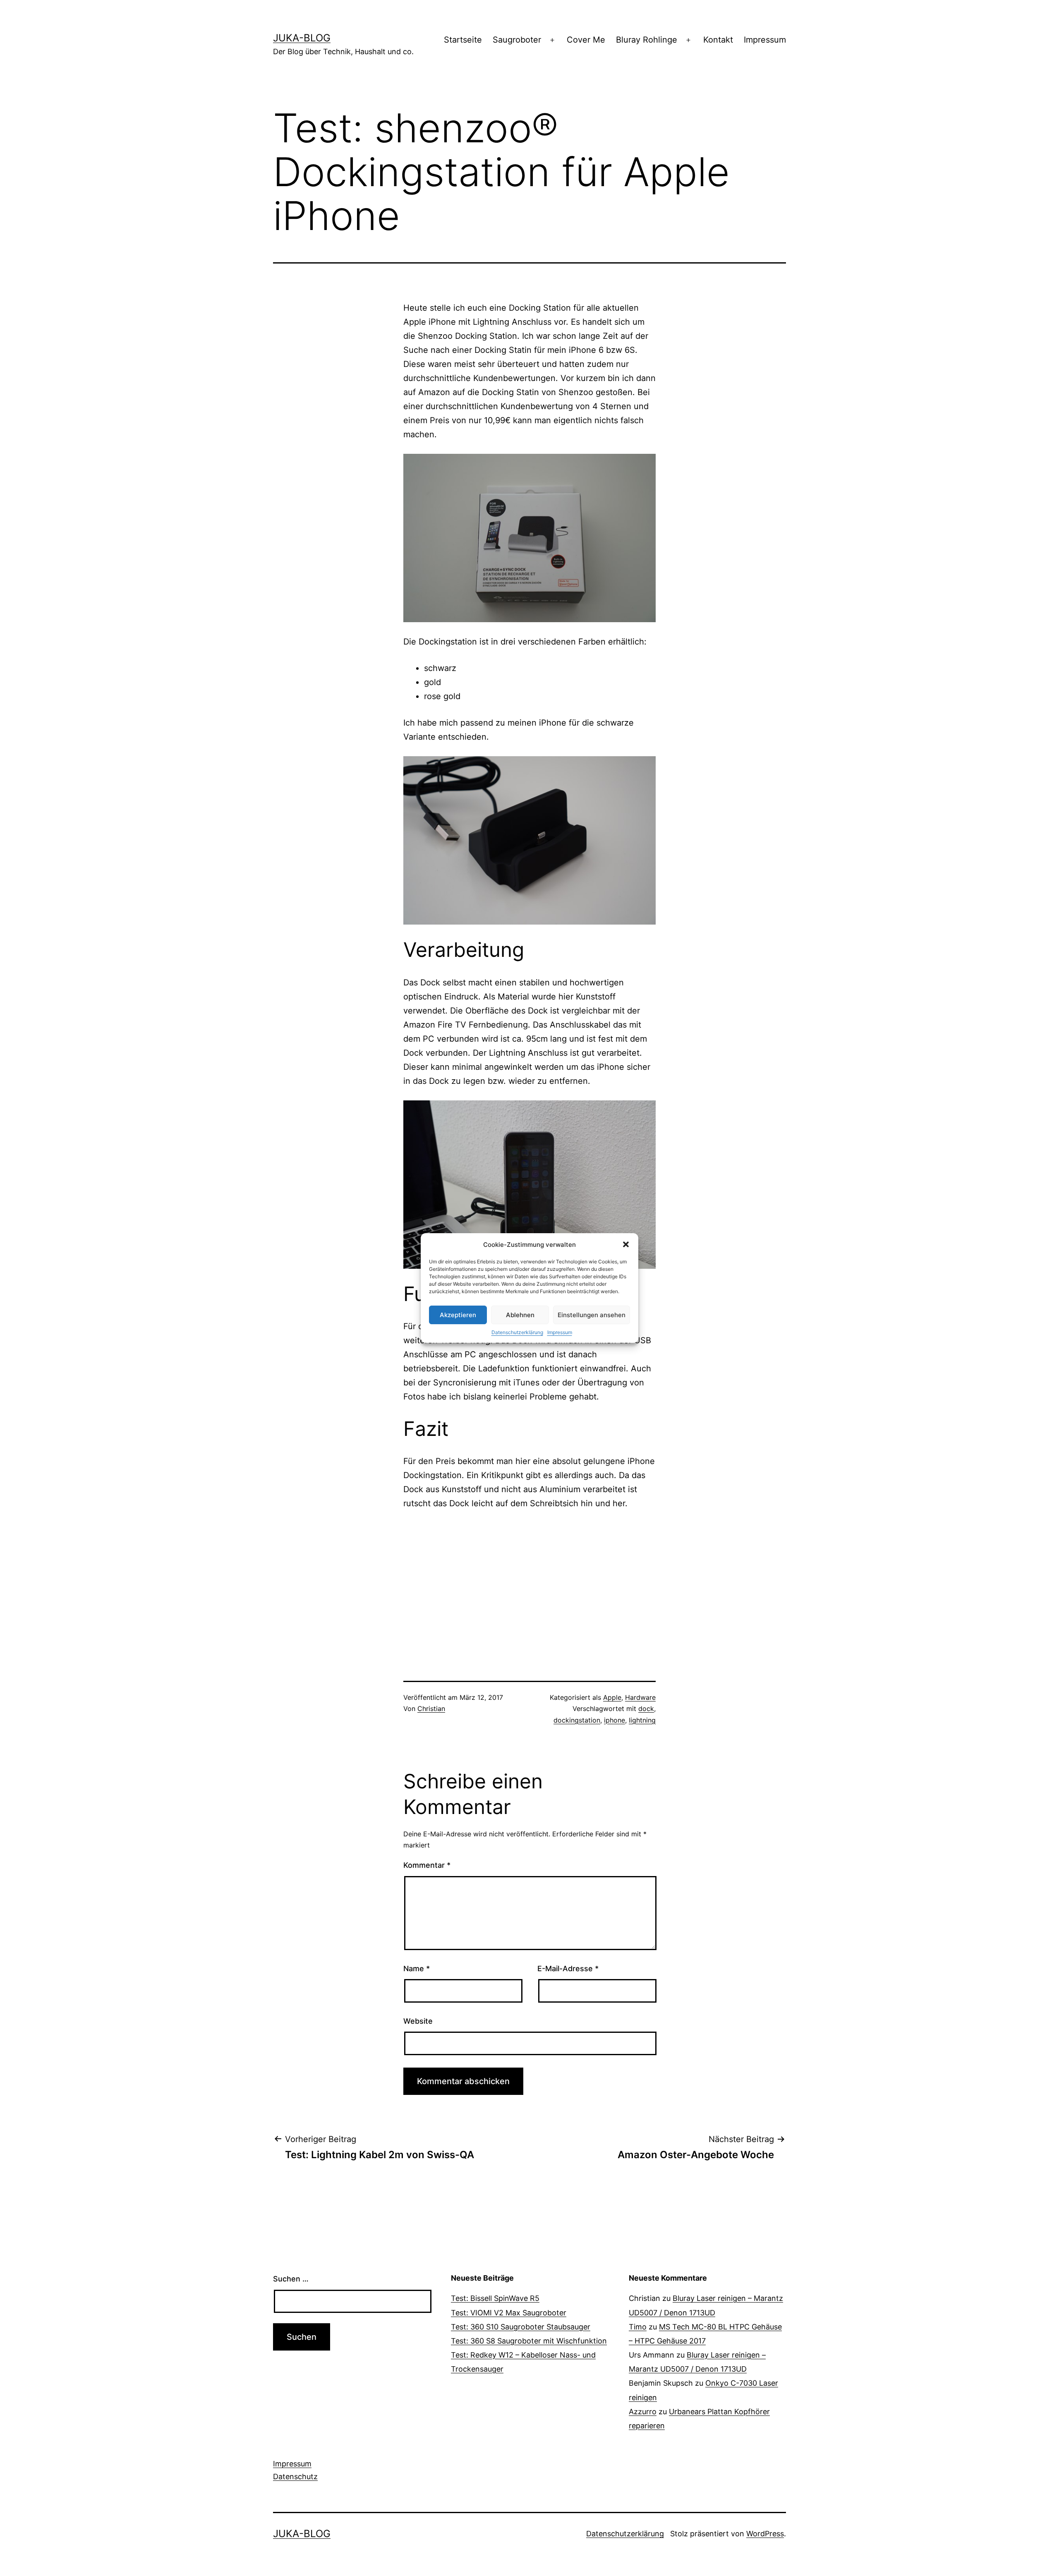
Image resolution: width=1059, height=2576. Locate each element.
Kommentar (427, 1865)
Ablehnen (520, 1315)
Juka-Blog (302, 38)
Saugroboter (517, 40)
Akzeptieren (458, 1315)
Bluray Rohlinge (647, 40)
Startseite (463, 40)
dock (646, 1709)
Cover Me (586, 40)
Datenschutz (295, 2477)
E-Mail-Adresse (568, 1969)
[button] (626, 1244)
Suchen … (291, 2279)
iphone (615, 1720)
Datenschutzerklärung (517, 1332)
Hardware (640, 1697)
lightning (642, 1720)
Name (417, 1969)
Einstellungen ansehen (592, 1315)
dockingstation (577, 1720)
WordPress (765, 2534)
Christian (431, 1709)
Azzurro (643, 2412)
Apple (612, 1697)
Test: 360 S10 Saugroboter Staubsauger (521, 2327)
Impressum (560, 1332)
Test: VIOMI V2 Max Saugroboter (509, 2313)
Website (418, 2021)
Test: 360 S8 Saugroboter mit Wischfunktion (529, 2341)
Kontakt (718, 40)
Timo (638, 2327)
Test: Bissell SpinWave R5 (495, 2298)
